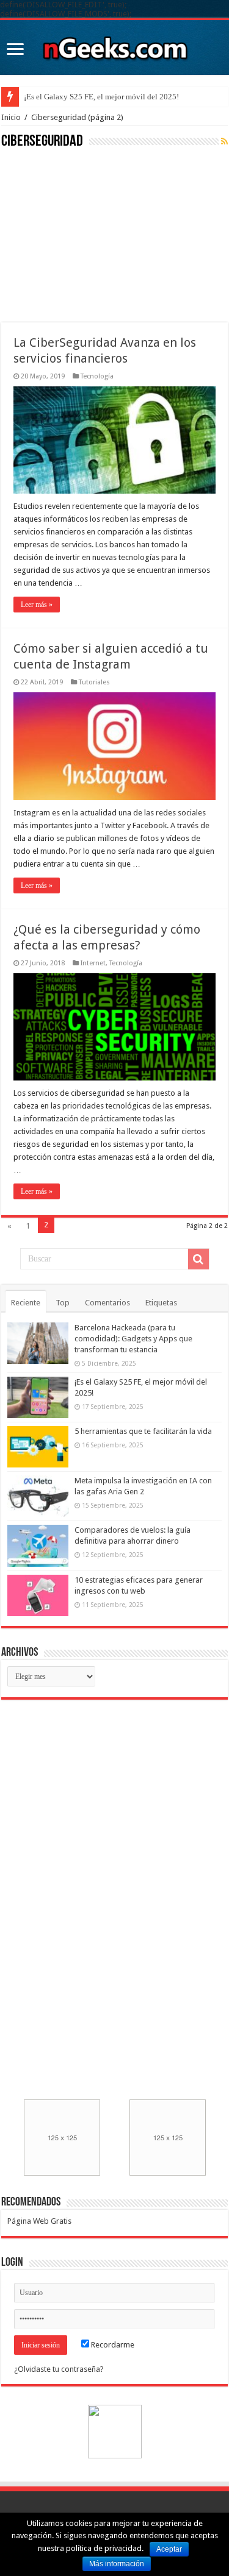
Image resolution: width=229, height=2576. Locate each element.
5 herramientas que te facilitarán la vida (143, 1431)
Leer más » (37, 605)
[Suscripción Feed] (224, 141)
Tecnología (97, 376)
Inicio (11, 117)
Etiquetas (161, 1303)
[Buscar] (198, 1259)
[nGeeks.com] (115, 45)
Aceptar (169, 2549)
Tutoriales (94, 682)
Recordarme (112, 2345)
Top (63, 1303)
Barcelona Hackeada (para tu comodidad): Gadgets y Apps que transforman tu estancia (133, 1339)
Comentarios (107, 1303)
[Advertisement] (93, 234)
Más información (117, 2564)
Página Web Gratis (39, 2221)
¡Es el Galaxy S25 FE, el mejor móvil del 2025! (101, 97)
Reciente (26, 1303)
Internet (93, 963)
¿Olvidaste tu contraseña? (59, 2369)
